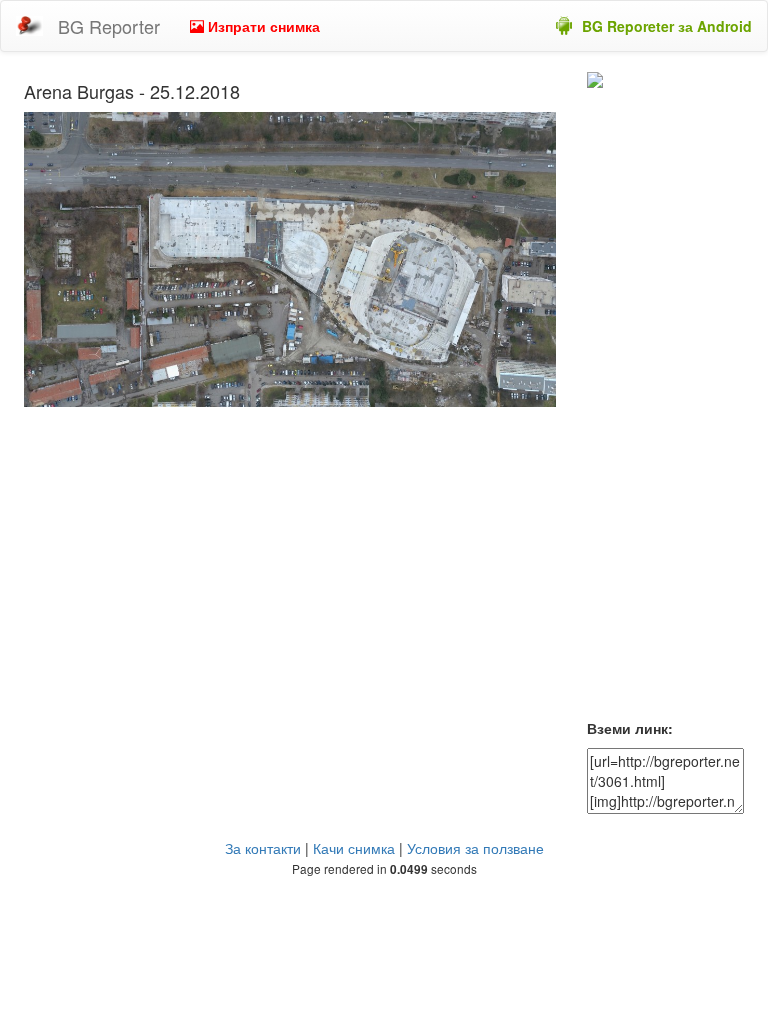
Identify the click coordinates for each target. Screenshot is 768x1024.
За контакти (263, 848)
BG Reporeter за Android (667, 26)
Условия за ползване (475, 848)
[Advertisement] (666, 408)
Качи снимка (354, 848)
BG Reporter (109, 26)
